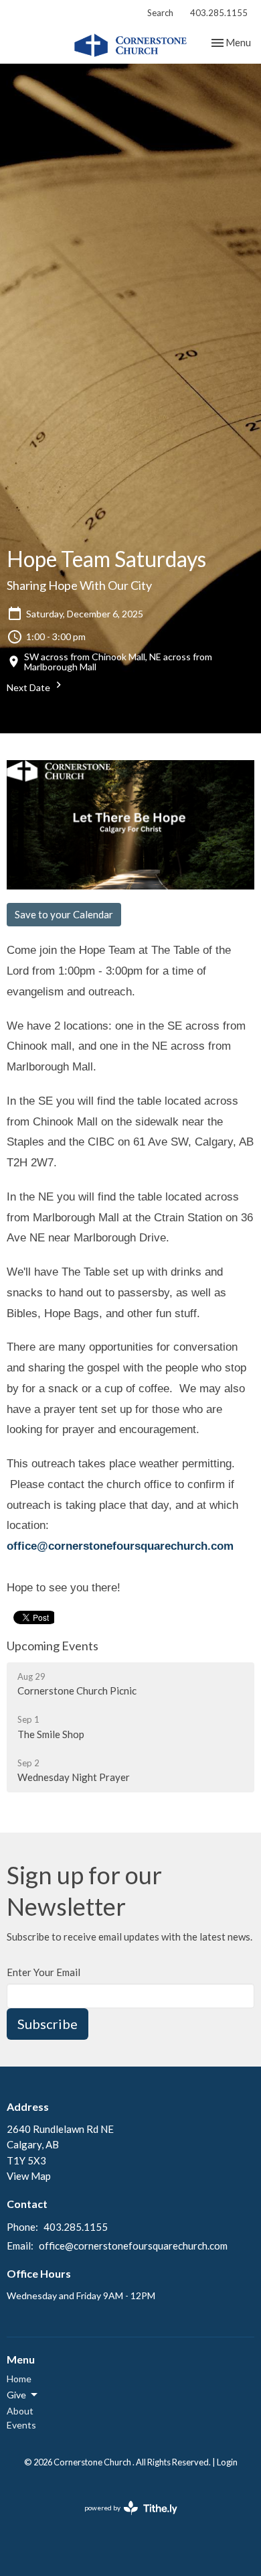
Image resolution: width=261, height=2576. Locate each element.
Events (21, 2425)
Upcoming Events (53, 1646)
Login (227, 2462)
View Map (29, 2176)
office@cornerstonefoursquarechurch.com (120, 1546)
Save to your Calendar (64, 914)
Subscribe (48, 2024)
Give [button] (16, 2395)
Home (19, 2379)
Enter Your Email (43, 1972)
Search (160, 13)
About (20, 2411)
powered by (124, 2519)
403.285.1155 (219, 13)
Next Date (29, 687)
